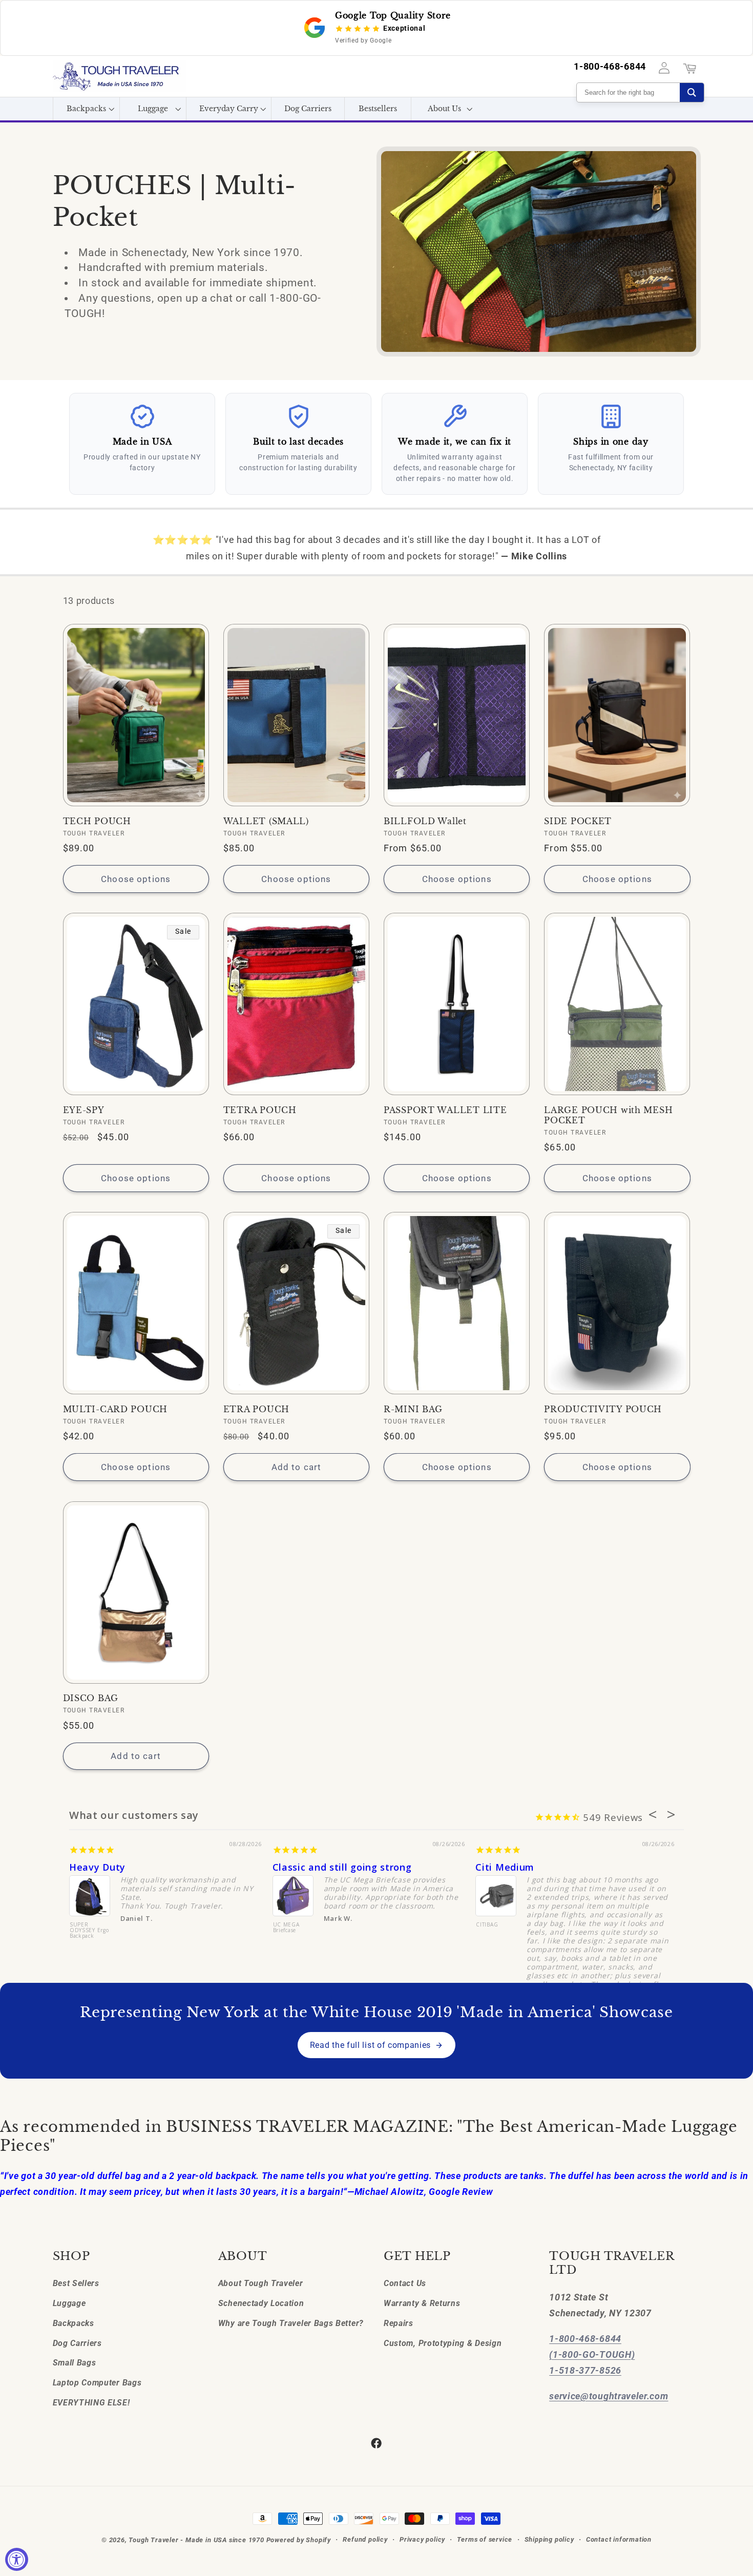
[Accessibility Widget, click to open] (17, 2559)
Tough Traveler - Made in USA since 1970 (196, 2540)
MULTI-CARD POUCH (116, 1409)
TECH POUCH (97, 821)
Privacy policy (422, 2539)
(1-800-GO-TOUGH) (592, 2354)
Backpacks (74, 2323)
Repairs (399, 2323)
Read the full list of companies (370, 2045)
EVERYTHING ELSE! (91, 2403)
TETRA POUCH (260, 1110)
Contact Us (405, 2283)
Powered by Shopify (299, 2540)
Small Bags (75, 2363)
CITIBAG (487, 1925)
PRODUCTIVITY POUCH (603, 1409)
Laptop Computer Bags (97, 2383)
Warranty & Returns (422, 2303)
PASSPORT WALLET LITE (445, 1110)
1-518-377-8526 (585, 2370)
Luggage (69, 2303)
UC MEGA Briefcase (286, 1928)
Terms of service (485, 2539)
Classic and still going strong (342, 1867)
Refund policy (365, 2539)
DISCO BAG (91, 1698)
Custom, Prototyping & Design (443, 2343)
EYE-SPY (84, 1110)
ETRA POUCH (256, 1409)
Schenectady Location (261, 2303)
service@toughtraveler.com (609, 2396)
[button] (86, 109)
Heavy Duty (97, 1867)
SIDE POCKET (578, 821)
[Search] (692, 92)
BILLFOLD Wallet (425, 821)
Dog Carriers (77, 2343)
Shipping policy (549, 2539)
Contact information (619, 2539)
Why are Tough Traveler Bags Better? (291, 2323)
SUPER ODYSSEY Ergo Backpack (89, 1931)
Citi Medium (505, 1867)
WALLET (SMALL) (266, 821)
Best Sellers (76, 2283)
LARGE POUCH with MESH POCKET (608, 1115)
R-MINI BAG (413, 1409)
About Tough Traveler (261, 2283)
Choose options (136, 879)
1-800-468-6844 (610, 67)
